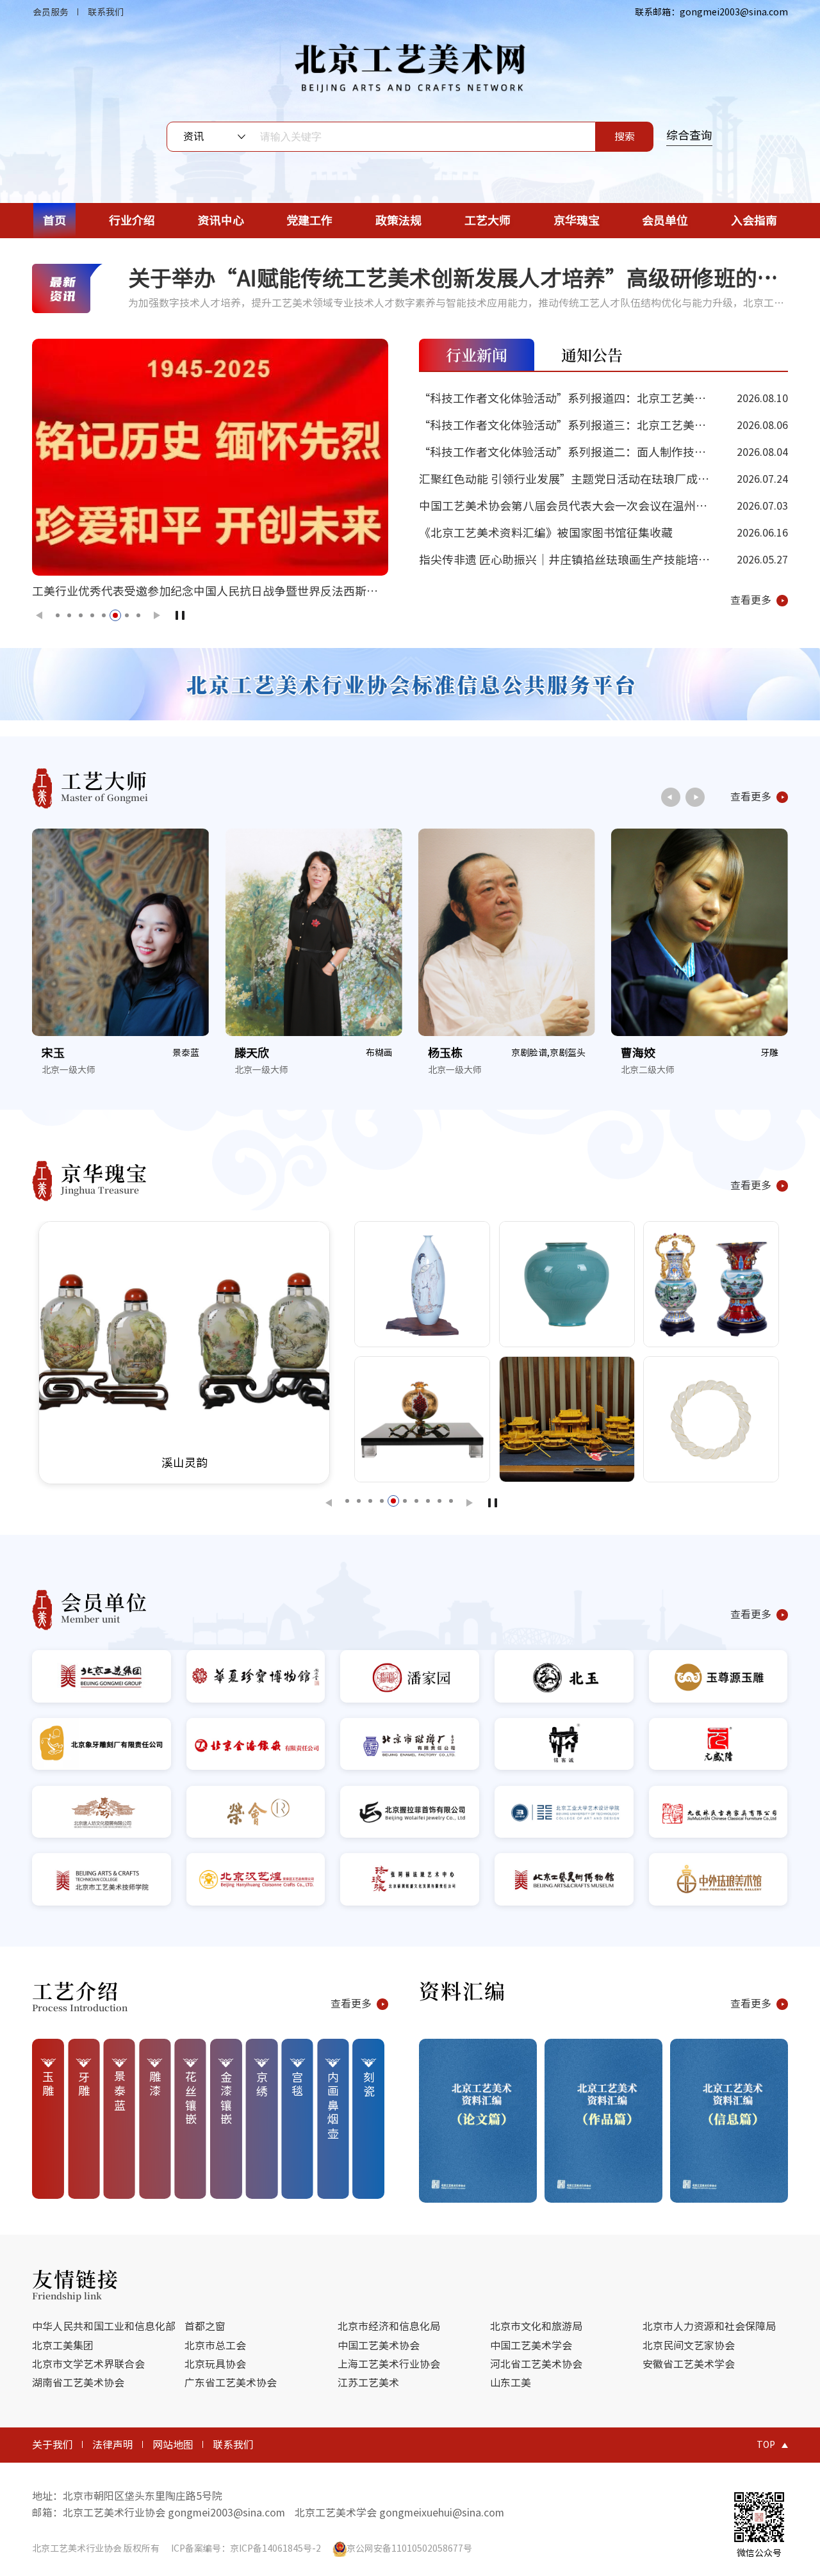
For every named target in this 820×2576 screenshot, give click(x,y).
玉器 (769, 1053)
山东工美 (511, 2383)
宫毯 (297, 2085)
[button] (37, 615)
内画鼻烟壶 (333, 2106)
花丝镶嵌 (191, 2099)
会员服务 (51, 12)
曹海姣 (445, 1053)
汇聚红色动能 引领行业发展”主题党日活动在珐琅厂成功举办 (603, 483)
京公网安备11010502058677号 (409, 2548)
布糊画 (186, 1053)
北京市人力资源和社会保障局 (709, 2326)
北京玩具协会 (215, 2364)
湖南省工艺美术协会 (78, 2383)
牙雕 (577, 1053)
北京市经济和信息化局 (389, 2326)
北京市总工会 (215, 2345)
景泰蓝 (120, 2092)
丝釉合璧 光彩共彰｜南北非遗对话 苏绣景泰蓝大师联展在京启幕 (196, 591)
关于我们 (53, 2445)
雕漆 (155, 2085)
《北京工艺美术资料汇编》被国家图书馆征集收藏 (603, 533)
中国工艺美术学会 (531, 2345)
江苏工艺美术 (368, 2383)
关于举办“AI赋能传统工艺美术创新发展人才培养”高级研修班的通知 (454, 278)
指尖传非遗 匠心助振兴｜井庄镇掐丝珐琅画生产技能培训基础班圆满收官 (603, 563)
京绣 (262, 2085)
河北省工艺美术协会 (536, 2364)
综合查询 (689, 135)
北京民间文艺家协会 (689, 2345)
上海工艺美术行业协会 (389, 2364)
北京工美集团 (63, 2345)
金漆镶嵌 (226, 2099)
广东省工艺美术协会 (231, 2383)
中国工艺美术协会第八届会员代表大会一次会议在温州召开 (603, 510)
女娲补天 (524, 1462)
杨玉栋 (252, 1053)
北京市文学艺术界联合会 (88, 2364)
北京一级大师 (69, 1070)
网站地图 (173, 2445)
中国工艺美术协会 (379, 2345)
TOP (766, 2445)
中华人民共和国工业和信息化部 (104, 2326)
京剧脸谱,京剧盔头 (355, 1053)
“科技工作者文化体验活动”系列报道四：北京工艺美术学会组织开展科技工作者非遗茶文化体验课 (603, 402)
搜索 (625, 136)
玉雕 (48, 2085)
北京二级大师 (455, 1070)
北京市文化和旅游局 (536, 2326)
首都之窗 (205, 2326)
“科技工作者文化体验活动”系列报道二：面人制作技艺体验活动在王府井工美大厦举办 (603, 456)
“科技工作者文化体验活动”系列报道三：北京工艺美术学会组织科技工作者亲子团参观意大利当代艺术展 (603, 429)
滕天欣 (59, 1053)
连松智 (638, 1053)
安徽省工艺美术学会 (689, 2364)
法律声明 (113, 2445)
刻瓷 (369, 2085)
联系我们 (106, 12)
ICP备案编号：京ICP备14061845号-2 (246, 2548)
